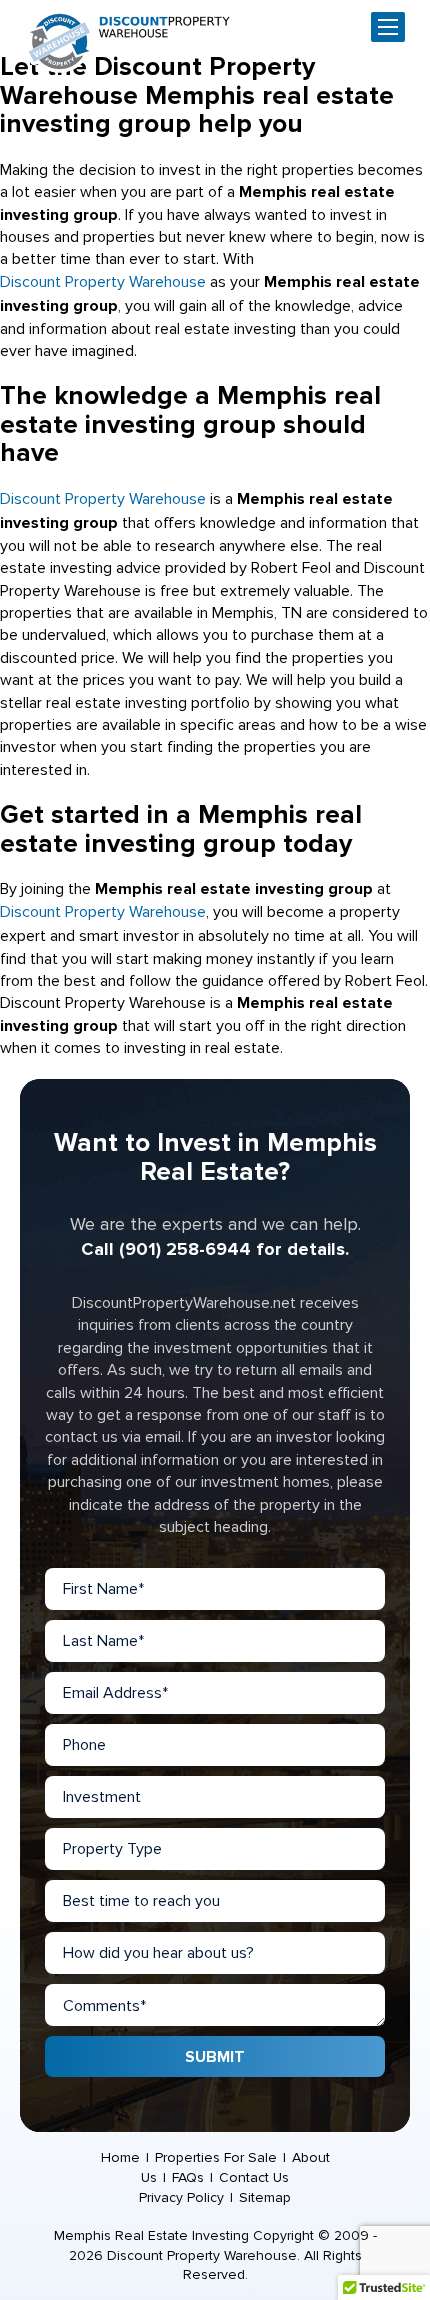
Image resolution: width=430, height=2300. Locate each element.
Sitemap (265, 2197)
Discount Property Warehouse (103, 282)
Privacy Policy (181, 2197)
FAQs (188, 2177)
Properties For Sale (216, 2157)
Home (120, 2157)
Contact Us (254, 2177)
